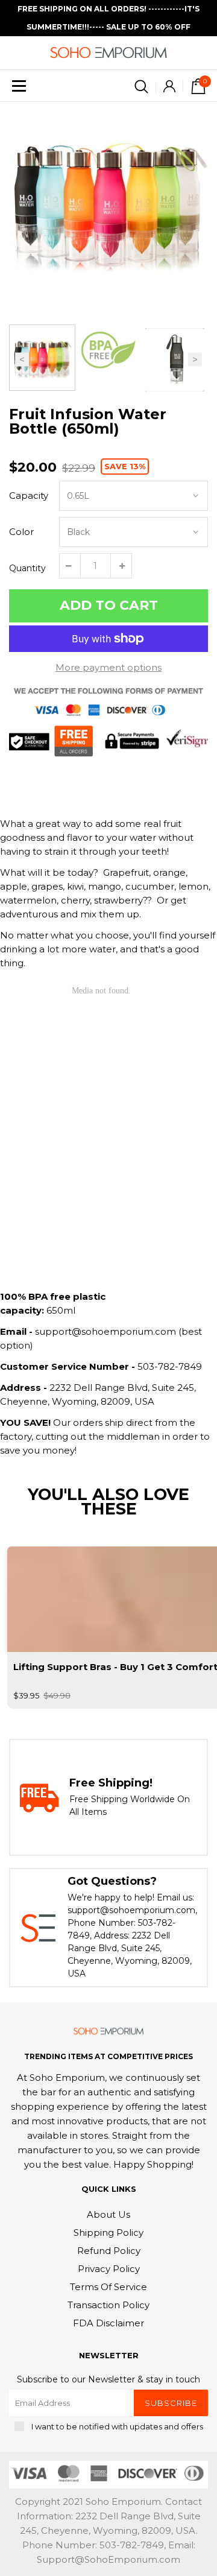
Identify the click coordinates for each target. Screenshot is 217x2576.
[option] (108, 201)
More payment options (108, 667)
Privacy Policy (109, 2269)
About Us (108, 2214)
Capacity (29, 495)
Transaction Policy (108, 2305)
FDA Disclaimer (108, 2323)
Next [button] (195, 360)
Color (21, 532)
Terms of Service (108, 2287)
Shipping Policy (108, 2233)
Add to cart (109, 605)
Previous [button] (22, 360)
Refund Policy (109, 2251)
